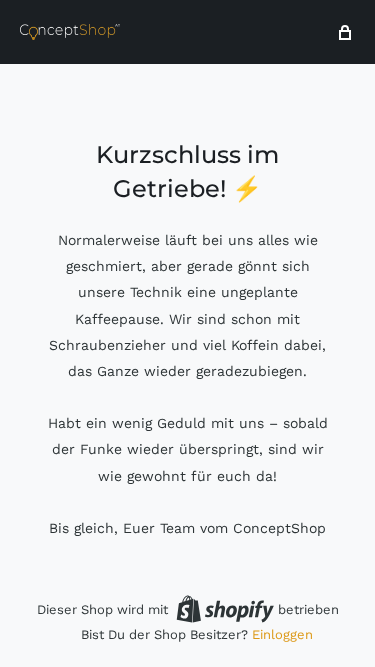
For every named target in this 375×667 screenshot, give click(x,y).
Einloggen (282, 634)
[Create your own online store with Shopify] (225, 609)
